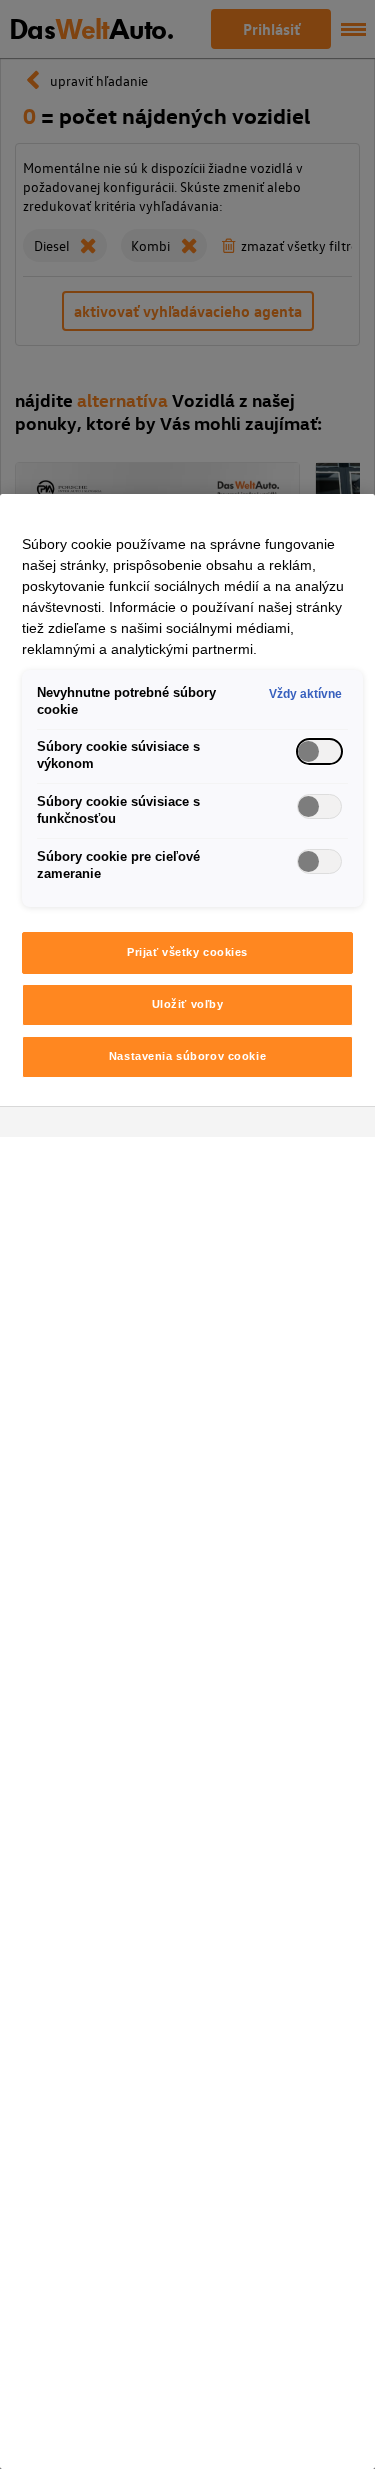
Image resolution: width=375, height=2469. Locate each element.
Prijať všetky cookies (187, 952)
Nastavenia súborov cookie (187, 1056)
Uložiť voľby (188, 1004)
